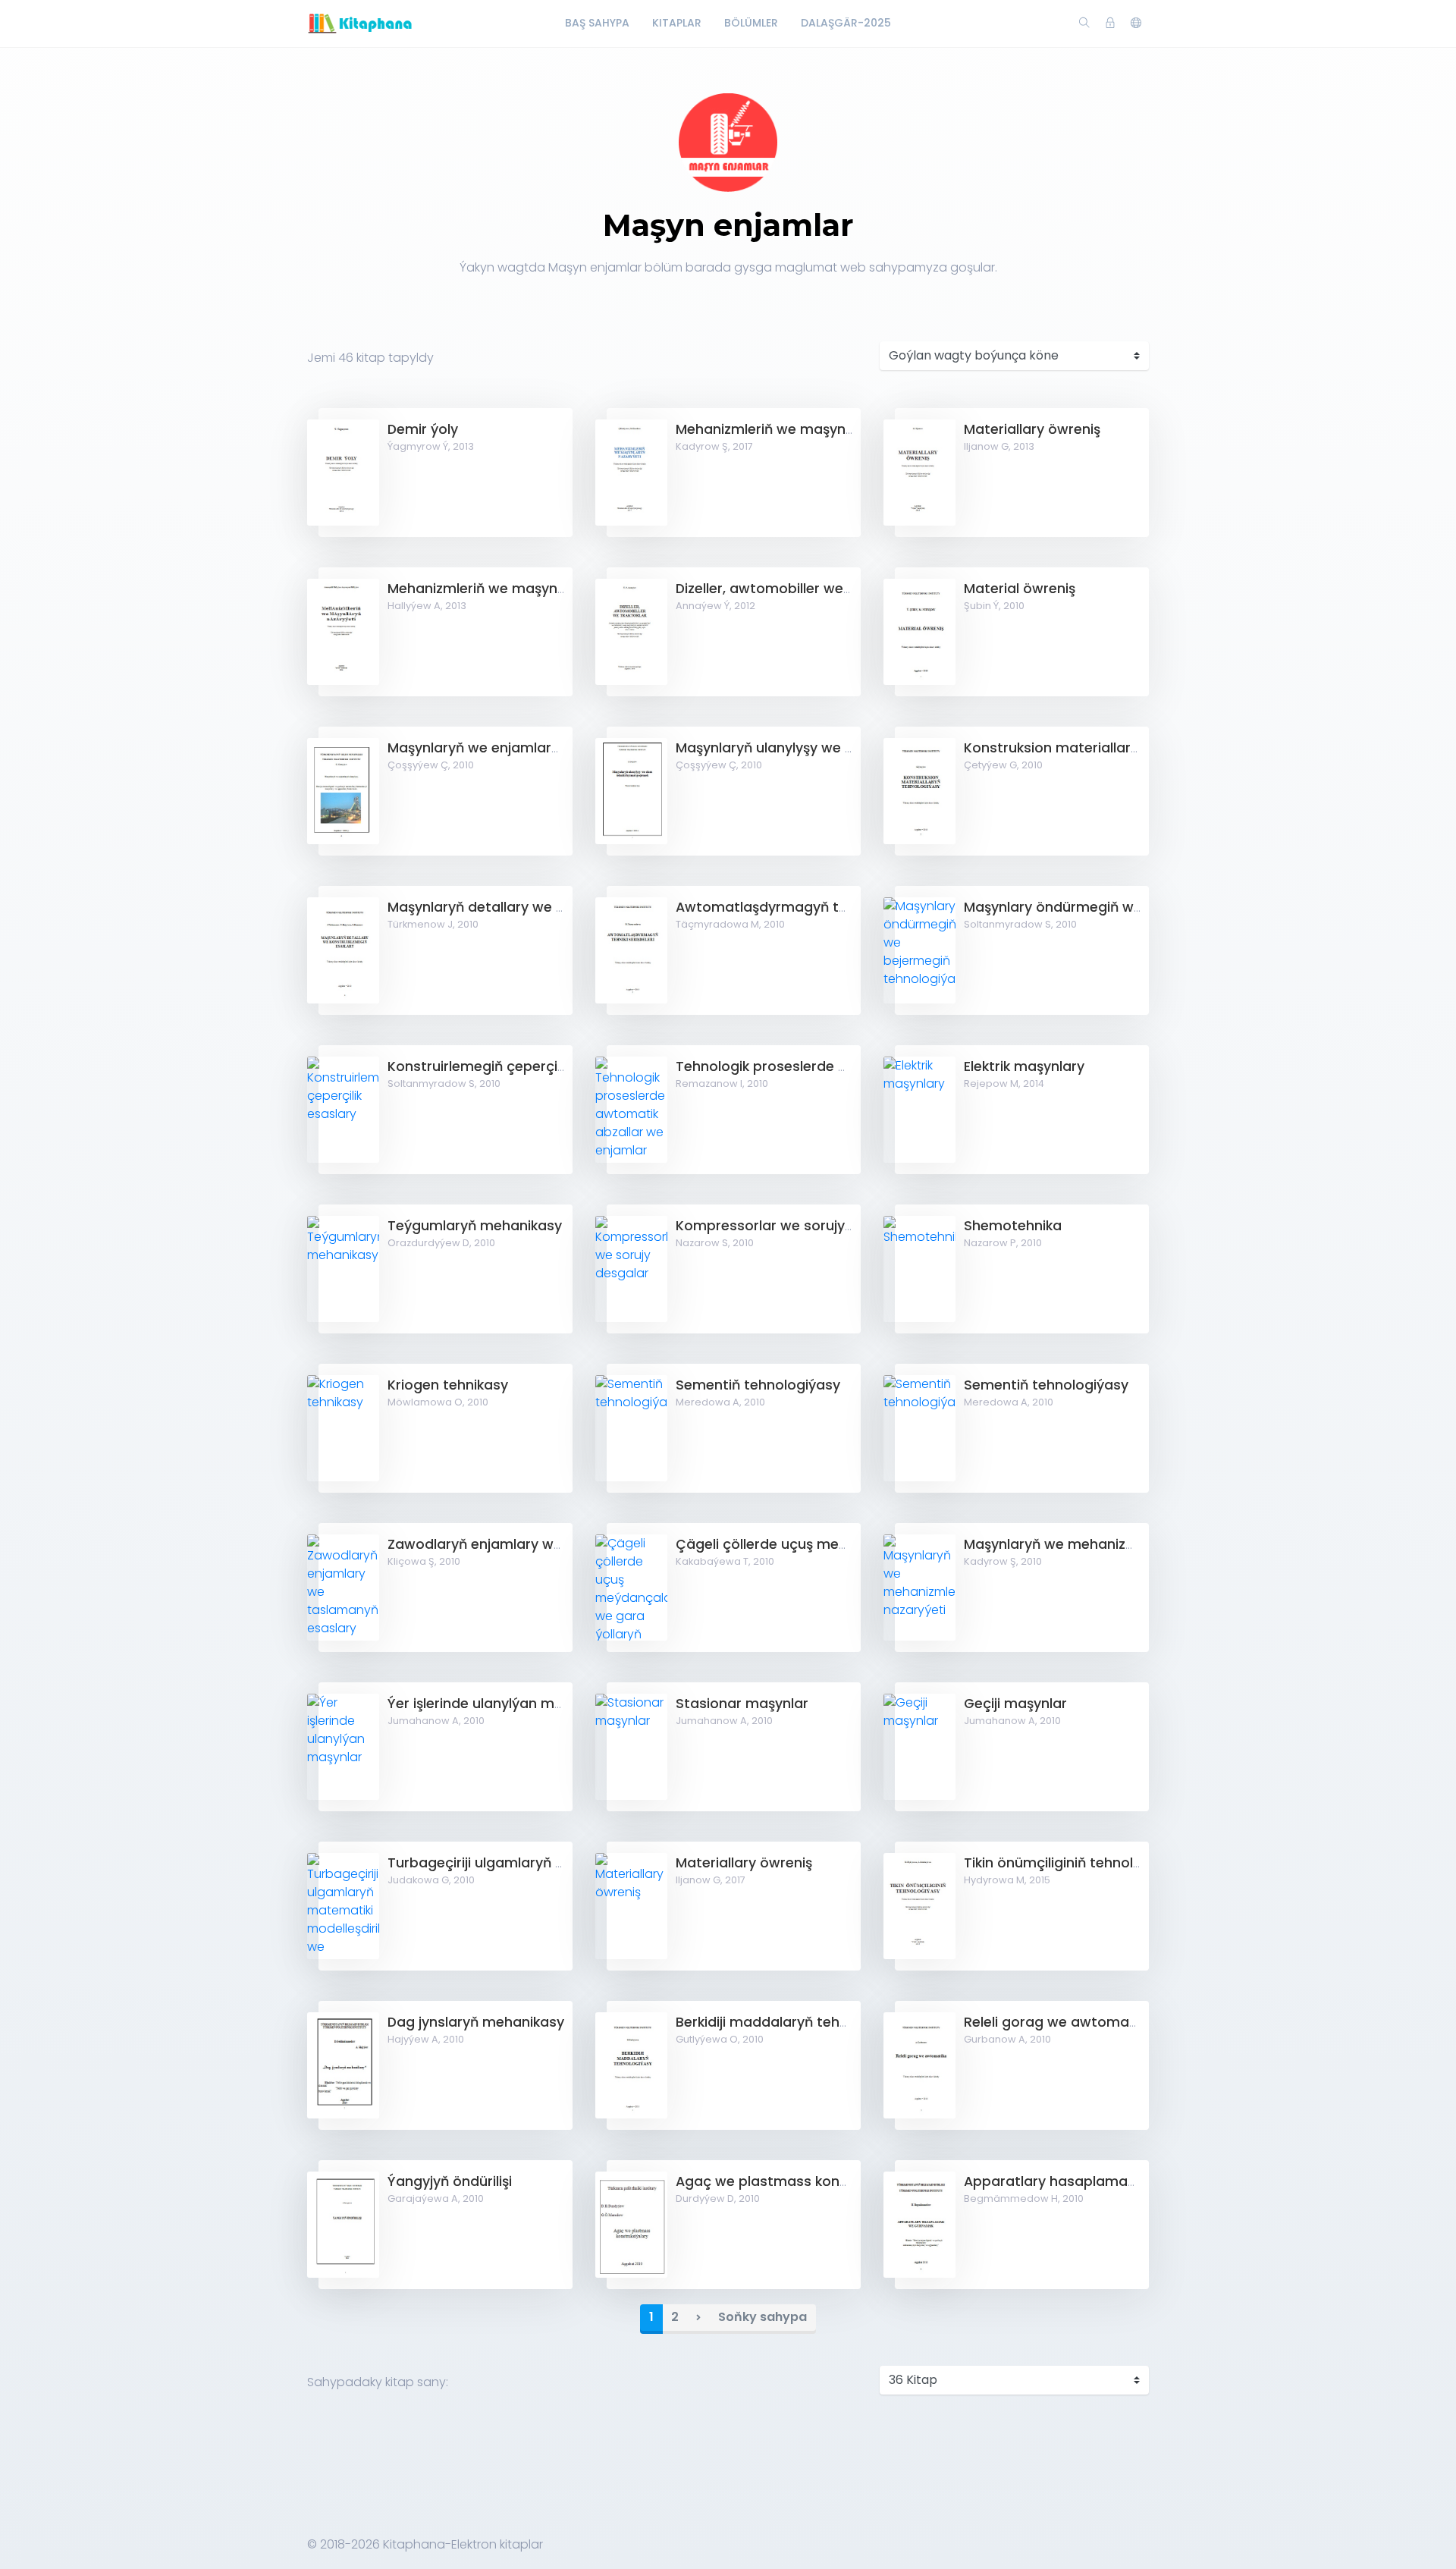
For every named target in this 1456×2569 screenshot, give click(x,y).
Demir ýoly (423, 429)
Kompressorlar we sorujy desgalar (792, 1226)
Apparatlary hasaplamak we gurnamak (1098, 2181)
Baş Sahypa (597, 23)
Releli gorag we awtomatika (1059, 2022)
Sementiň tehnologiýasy (758, 1385)
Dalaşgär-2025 (846, 23)
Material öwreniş (1020, 589)
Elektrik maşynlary (1024, 1066)
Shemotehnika (1013, 1226)
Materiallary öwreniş (1032, 429)
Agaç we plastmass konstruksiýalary (801, 2181)
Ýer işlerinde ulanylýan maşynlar (496, 1704)
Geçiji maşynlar (1015, 1704)
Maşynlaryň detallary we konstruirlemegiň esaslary (559, 907)
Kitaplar (677, 23)
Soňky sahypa (763, 2317)
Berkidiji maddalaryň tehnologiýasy (794, 2022)
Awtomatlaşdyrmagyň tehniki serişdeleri (812, 907)
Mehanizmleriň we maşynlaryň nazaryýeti (815, 429)
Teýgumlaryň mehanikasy (475, 1226)
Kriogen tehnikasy (448, 1385)
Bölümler (751, 23)
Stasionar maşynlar (742, 1704)
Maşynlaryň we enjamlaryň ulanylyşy (510, 748)
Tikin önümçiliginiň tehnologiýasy (1075, 1863)
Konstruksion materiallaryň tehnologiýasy (1105, 748)
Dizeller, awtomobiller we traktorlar (794, 589)
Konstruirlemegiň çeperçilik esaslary (510, 1066)
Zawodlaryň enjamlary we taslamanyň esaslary (548, 1544)
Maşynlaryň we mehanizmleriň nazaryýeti (1103, 1544)
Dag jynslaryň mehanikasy (476, 2022)
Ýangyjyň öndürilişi (450, 2181)
